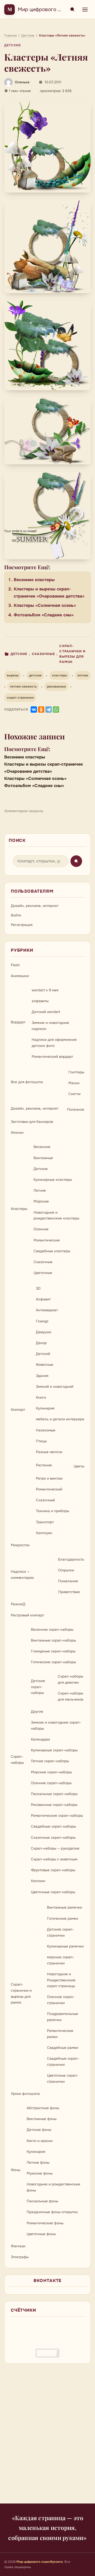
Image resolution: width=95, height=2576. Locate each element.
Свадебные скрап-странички (63, 2062)
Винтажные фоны (42, 2119)
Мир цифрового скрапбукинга (55, 9)
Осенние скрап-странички (61, 2000)
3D (38, 1288)
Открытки (66, 1570)
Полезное (76, 1110)
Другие (37, 1712)
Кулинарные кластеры (53, 1180)
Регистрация (22, 925)
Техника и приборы (53, 1511)
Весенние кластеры (34, 580)
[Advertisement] (47, 2437)
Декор (41, 1343)
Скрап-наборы (17, 1760)
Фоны (16, 2170)
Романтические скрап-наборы (57, 1816)
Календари (40, 1739)
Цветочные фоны (41, 2234)
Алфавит (43, 1299)
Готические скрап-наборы (53, 1662)
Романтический (49, 1489)
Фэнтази (18, 2246)
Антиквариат (47, 1310)
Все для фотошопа (27, 1082)
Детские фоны (39, 2130)
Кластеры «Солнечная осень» (45, 605)
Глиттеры (76, 1072)
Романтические (47, 1240)
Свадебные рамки (63, 2048)
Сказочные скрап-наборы (53, 1838)
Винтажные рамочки (65, 1907)
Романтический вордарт (52, 1057)
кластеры (60, 675)
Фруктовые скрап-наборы (53, 1870)
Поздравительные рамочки (63, 2017)
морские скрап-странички (61, 1960)
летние (83, 675)
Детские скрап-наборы (38, 1687)
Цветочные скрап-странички (63, 2078)
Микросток (20, 1545)
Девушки (44, 1332)
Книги (41, 1397)
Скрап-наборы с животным (54, 1859)
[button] (47, 147)
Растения (44, 1465)
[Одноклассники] (41, 709)
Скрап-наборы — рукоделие (55, 1848)
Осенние (41, 1229)
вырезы (13, 675)
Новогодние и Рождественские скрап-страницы (61, 1980)
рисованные (56, 686)
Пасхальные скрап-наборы (54, 1794)
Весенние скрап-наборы (52, 1630)
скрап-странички (20, 698)
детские (35, 675)
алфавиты (40, 1001)
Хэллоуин (44, 1533)
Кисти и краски (40, 2141)
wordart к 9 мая (45, 990)
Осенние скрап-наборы (51, 1783)
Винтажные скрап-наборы (53, 1640)
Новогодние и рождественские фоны (53, 2187)
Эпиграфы (20, 2257)
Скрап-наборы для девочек (70, 1679)
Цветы (79, 1466)
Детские (13, 45)
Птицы (41, 1441)
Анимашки (20, 976)
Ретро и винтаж (49, 1478)
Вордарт (18, 1022)
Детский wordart (46, 1012)
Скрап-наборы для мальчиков (70, 1696)
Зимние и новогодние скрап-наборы (56, 1725)
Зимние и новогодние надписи (50, 1026)
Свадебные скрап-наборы (53, 1826)
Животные (45, 1365)
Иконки (17, 1133)
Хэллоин (38, 1881)
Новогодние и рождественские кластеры (56, 1215)
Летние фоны (38, 2163)
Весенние (42, 1147)
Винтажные (43, 1158)
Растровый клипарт (27, 1615)
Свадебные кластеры (52, 1251)
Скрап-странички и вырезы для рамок (72, 654)
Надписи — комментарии (22, 1575)
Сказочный (45, 1500)
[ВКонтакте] (34, 709)
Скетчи (74, 1094)
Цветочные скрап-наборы (53, 1892)
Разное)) (18, 1604)
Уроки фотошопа (25, 2094)
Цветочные (43, 1273)
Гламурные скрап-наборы (53, 1651)
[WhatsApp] (56, 709)
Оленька (22, 82)
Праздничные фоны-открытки (52, 2212)
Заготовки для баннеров (32, 1122)
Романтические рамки (60, 2034)
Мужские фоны (40, 2173)
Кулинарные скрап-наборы (54, 1750)
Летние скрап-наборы (50, 1761)
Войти (16, 915)
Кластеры (19, 1209)
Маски (74, 1083)
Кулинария (45, 1408)
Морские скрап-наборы (51, 1772)
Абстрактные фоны (43, 2108)
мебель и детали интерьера (60, 1419)
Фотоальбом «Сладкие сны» (44, 615)
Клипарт (18, 1410)
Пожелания (68, 1581)
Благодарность (71, 1559)
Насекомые (46, 1430)
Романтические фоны (45, 2223)
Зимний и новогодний (55, 1387)
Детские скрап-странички (60, 1932)
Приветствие (69, 1592)
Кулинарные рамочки (65, 1946)
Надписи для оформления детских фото (54, 1043)
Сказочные (44, 654)
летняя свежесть (23, 686)
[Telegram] (49, 709)
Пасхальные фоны (42, 2201)
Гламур (42, 1321)
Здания (42, 1376)
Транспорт (45, 1522)
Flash (15, 965)
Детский (43, 1354)
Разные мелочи (49, 1452)
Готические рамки (63, 1919)
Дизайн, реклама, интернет (35, 906)
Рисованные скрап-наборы (54, 1805)
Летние (40, 1190)
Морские (41, 1201)
